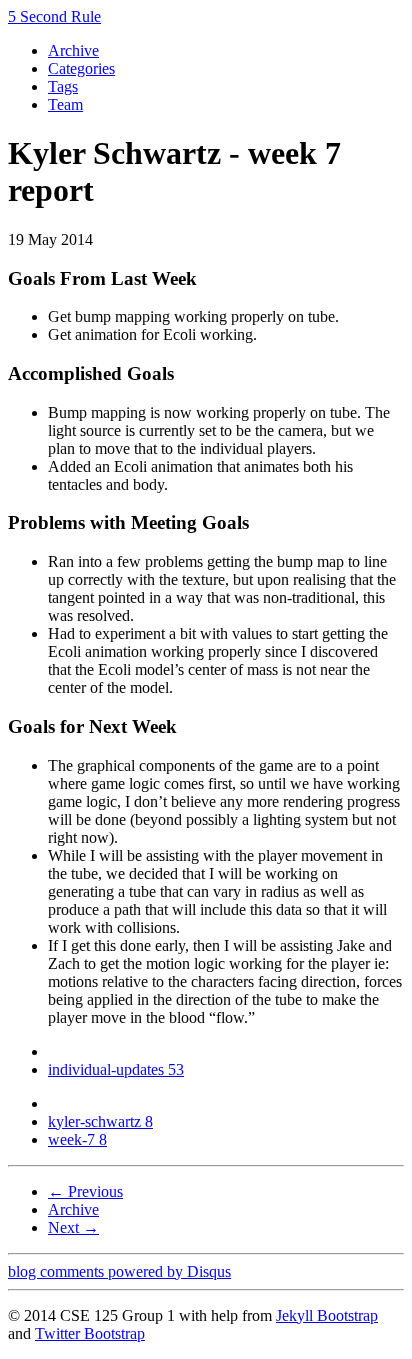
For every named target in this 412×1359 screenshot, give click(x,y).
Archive (73, 50)
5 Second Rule (54, 16)
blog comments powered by (119, 1271)
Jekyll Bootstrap (327, 1315)
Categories (81, 68)
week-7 (77, 1139)
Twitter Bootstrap (90, 1333)
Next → (73, 1227)
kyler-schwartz (100, 1121)
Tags (63, 86)
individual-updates (116, 1069)
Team (65, 104)
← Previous (85, 1191)
